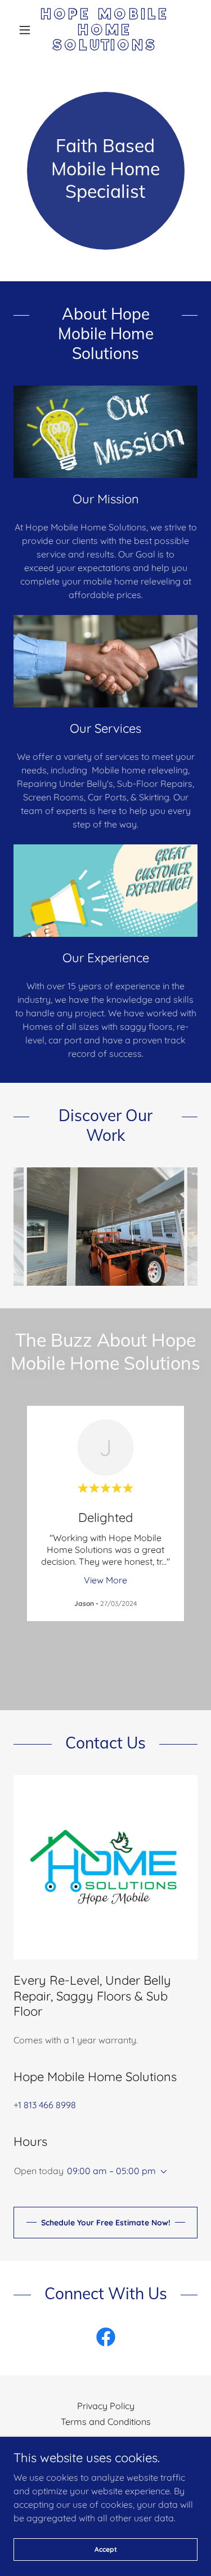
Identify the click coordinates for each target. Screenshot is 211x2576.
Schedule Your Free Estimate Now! (106, 2223)
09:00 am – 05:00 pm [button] (111, 2171)
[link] (105, 30)
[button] (27, 30)
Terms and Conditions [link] (106, 2422)
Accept (106, 2549)
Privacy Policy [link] (106, 2406)
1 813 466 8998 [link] (47, 2105)
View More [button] (105, 1580)
